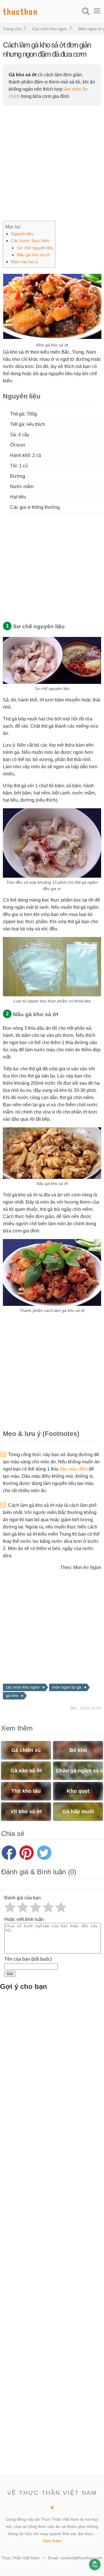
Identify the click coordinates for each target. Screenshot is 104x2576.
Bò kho (78, 1750)
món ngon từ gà (67, 1687)
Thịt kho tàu (26, 1791)
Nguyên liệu (22, 234)
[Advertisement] (52, 163)
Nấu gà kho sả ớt (33, 255)
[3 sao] (36, 1907)
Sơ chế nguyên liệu (35, 248)
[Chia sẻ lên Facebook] (9, 1853)
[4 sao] (48, 1907)
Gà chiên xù (26, 1750)
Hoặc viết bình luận (24, 1919)
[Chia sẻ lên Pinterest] (27, 1853)
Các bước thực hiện (30, 241)
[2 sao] (23, 1907)
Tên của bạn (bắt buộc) (28, 1959)
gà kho (12, 1695)
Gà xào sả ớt (26, 1771)
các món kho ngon (23, 1687)
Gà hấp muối (78, 1811)
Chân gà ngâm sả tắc (79, 1771)
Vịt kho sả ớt (26, 1811)
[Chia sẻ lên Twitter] (44, 1853)
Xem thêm (52, 2541)
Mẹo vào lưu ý (25, 262)
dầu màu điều (74, 1469)
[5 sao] (61, 1907)
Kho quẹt (78, 1791)
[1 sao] (10, 1907)
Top (95, 2566)
